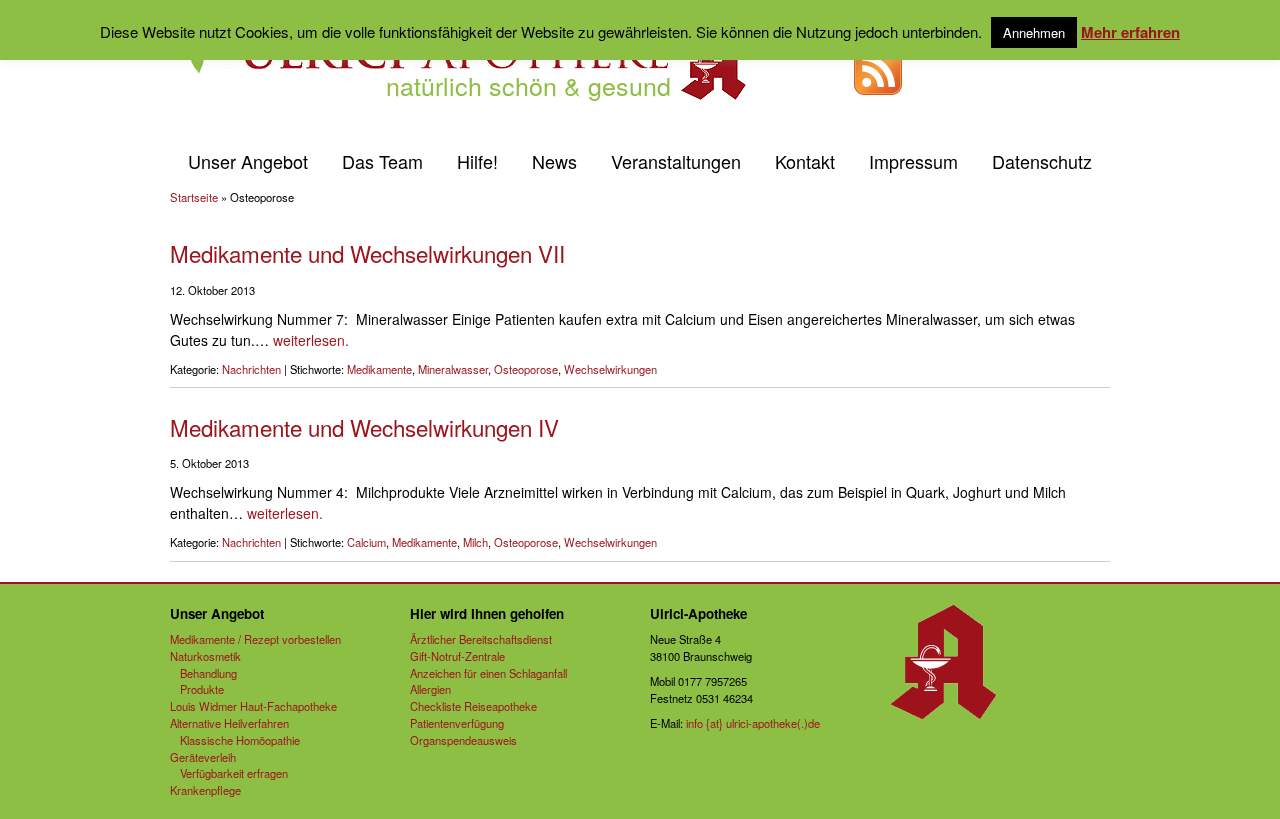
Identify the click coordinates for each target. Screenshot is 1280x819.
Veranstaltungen (676, 161)
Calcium (366, 542)
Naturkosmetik (205, 656)
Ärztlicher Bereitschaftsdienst (481, 639)
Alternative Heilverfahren (229, 723)
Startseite (194, 197)
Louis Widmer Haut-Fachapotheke (253, 706)
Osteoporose (526, 369)
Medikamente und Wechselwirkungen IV (364, 427)
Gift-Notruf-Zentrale (457, 656)
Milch (475, 542)
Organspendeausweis (463, 740)
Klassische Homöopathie (240, 740)
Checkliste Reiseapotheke (473, 706)
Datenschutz (1042, 161)
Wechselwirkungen (610, 369)
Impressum (913, 161)
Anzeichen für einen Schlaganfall (488, 673)
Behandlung (208, 673)
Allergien (430, 689)
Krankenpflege (205, 790)
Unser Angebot (248, 161)
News (554, 161)
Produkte (202, 689)
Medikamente (379, 369)
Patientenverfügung (457, 723)
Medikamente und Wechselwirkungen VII (367, 253)
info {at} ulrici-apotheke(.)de (753, 723)
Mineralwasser (453, 369)
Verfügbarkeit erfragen (234, 773)
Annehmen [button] (1034, 32)
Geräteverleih (203, 757)
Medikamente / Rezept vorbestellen (255, 639)
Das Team (382, 161)
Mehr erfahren (1130, 32)
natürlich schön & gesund (528, 85)
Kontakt (805, 161)
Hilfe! (477, 161)
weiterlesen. (311, 340)
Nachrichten (251, 369)
